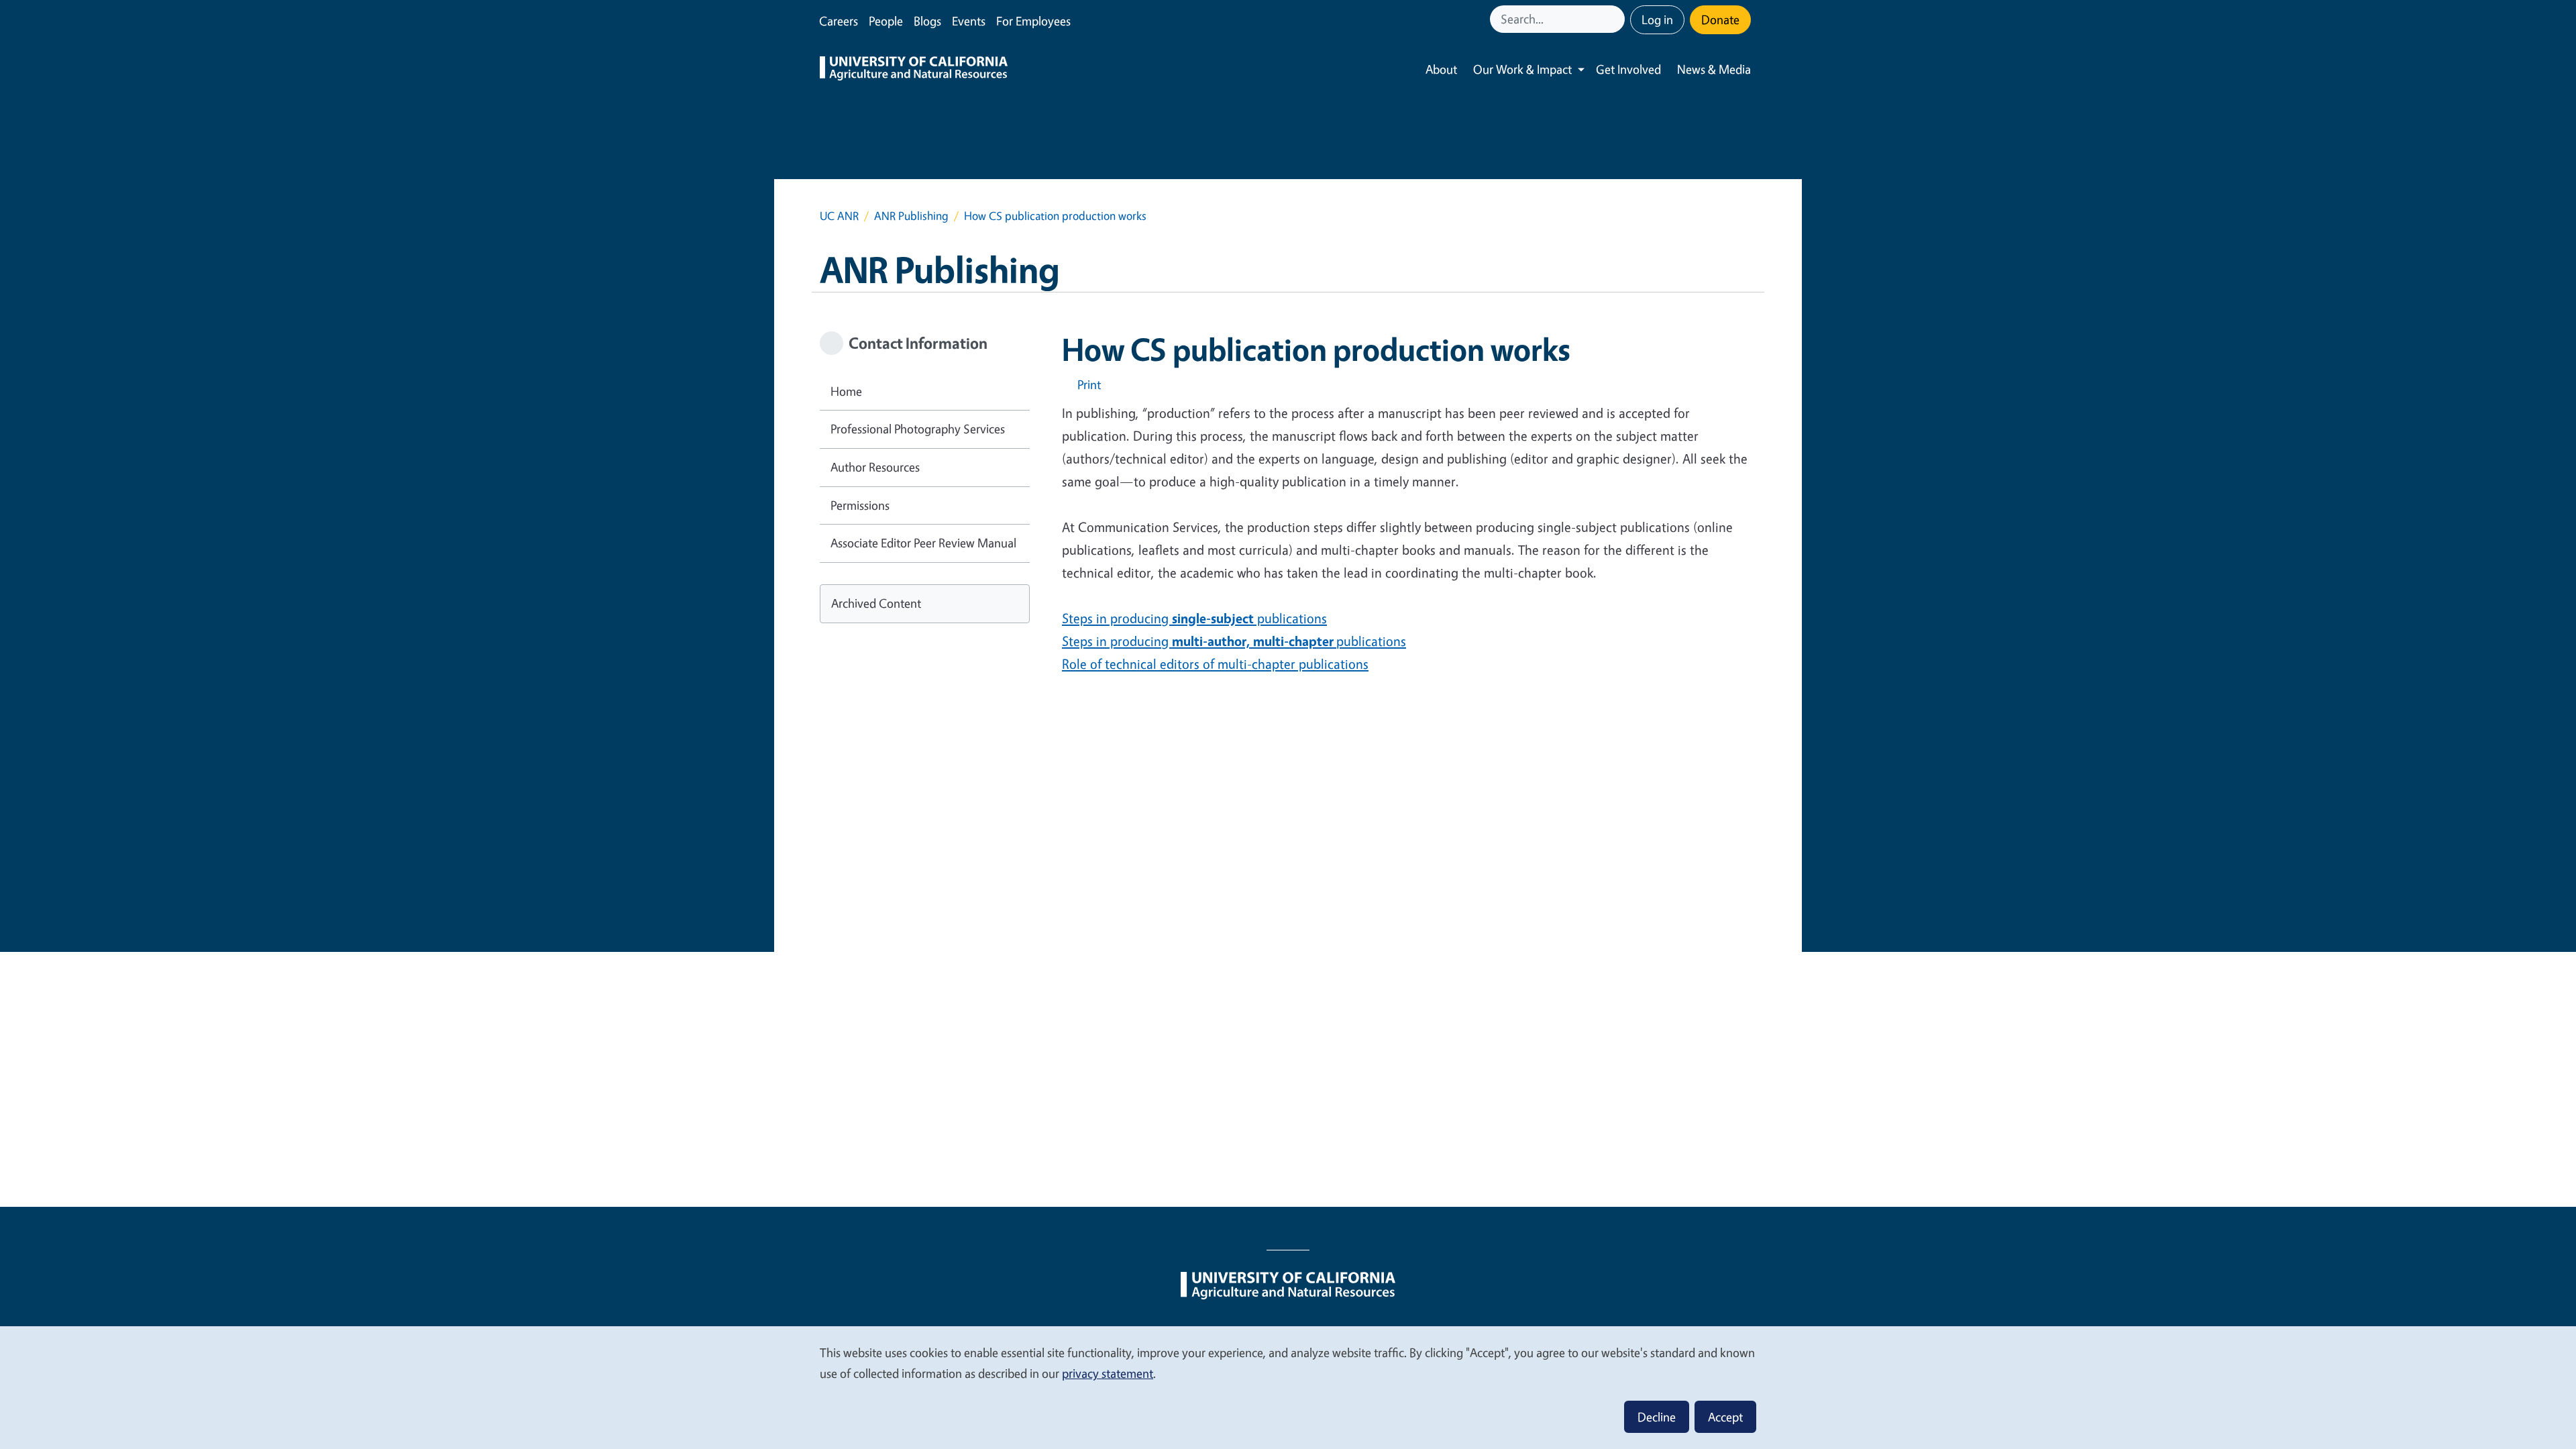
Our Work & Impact (1522, 69)
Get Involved (1628, 69)
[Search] (1616, 19)
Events (969, 21)
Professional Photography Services (918, 429)
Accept (1725, 1417)
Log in (1657, 19)
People (886, 21)
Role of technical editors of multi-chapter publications (1215, 664)
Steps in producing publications (1194, 618)
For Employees (1033, 21)
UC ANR (839, 216)
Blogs (927, 21)
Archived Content (876, 603)
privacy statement (1108, 1373)
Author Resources (875, 467)
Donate (1720, 19)
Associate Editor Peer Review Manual (923, 543)
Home (846, 391)
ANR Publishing (911, 216)
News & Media (1714, 69)
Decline (1657, 1417)
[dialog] (1288, 1387)
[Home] (914, 70)
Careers (839, 21)
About (1441, 69)
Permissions (860, 505)
